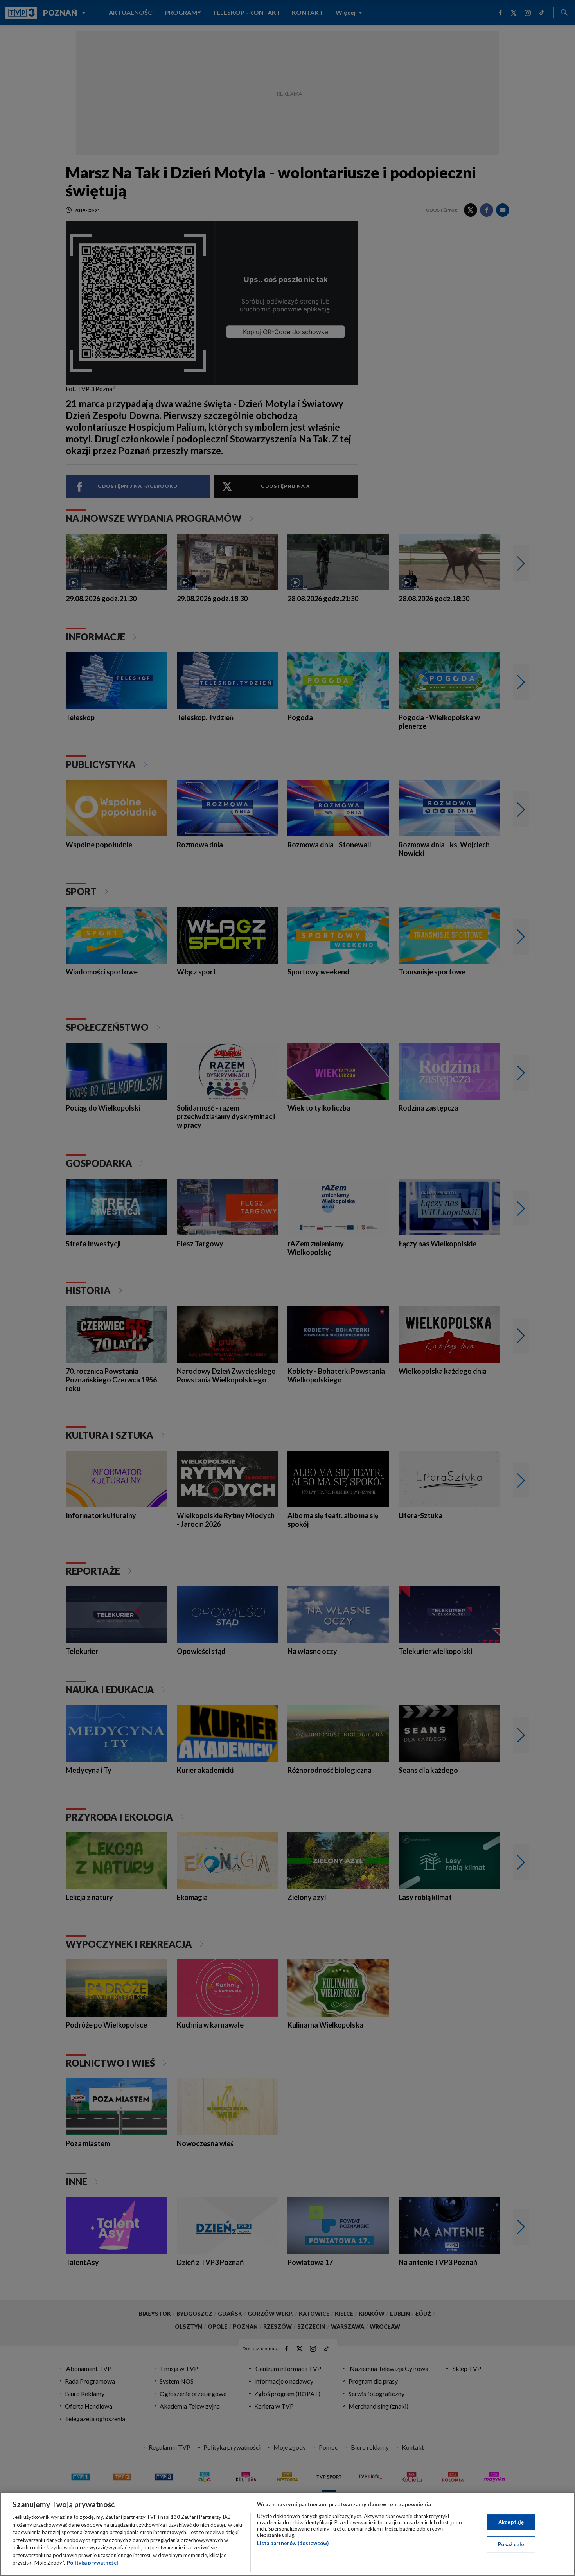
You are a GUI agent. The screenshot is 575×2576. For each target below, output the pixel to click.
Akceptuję (511, 2522)
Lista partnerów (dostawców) (293, 2543)
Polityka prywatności (93, 2563)
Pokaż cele (511, 2544)
